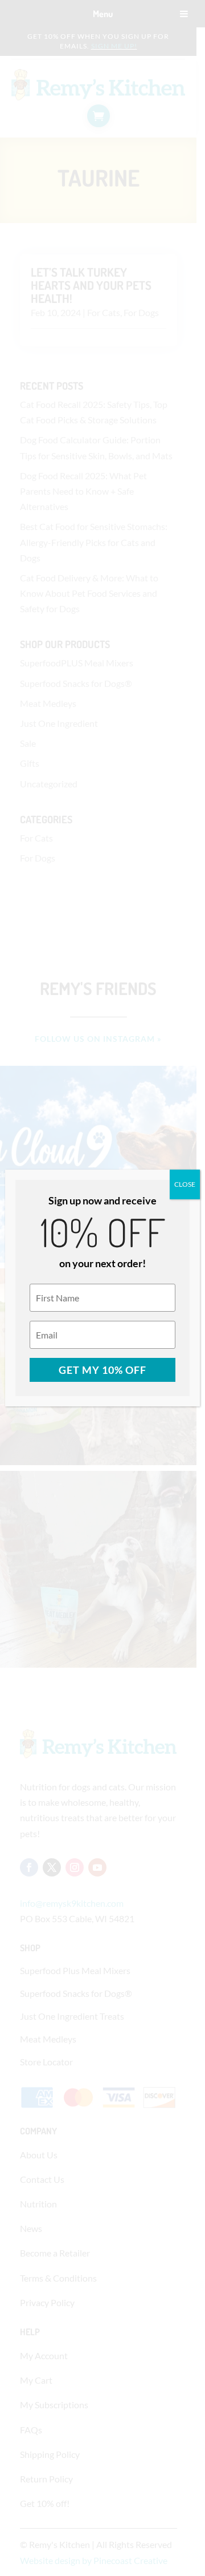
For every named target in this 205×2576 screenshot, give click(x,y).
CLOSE (185, 1184)
